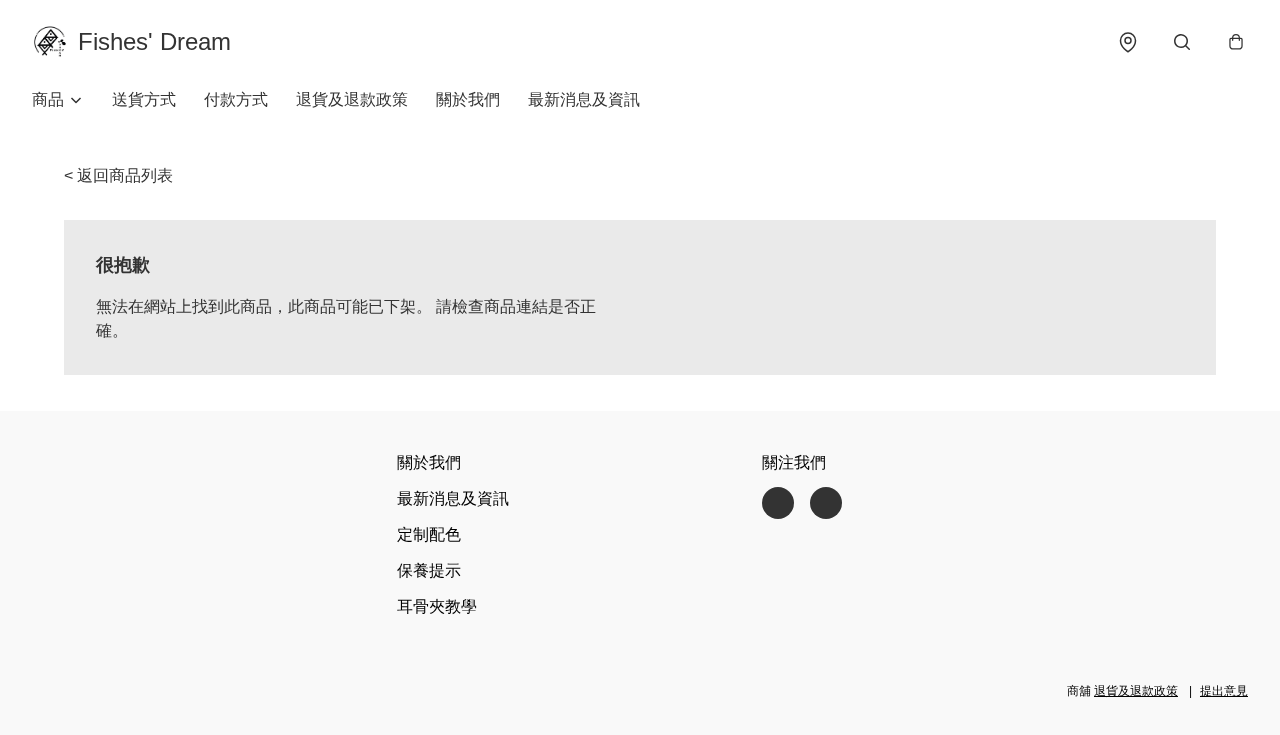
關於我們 (468, 99)
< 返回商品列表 (118, 175)
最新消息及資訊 (584, 99)
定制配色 (429, 534)
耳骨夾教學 (437, 606)
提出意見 (1224, 691)
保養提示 (429, 570)
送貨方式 (144, 99)
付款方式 (236, 99)
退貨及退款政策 (352, 99)
